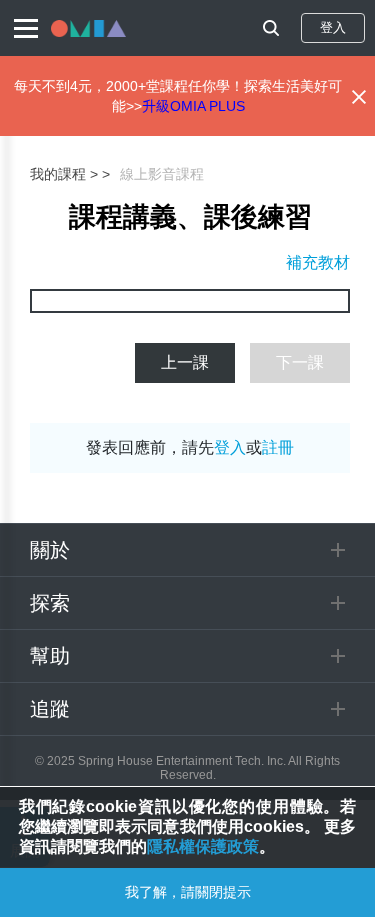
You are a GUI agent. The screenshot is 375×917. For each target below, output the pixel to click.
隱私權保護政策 (203, 846)
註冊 (278, 447)
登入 (333, 27)
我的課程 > (64, 174)
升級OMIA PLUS (193, 106)
